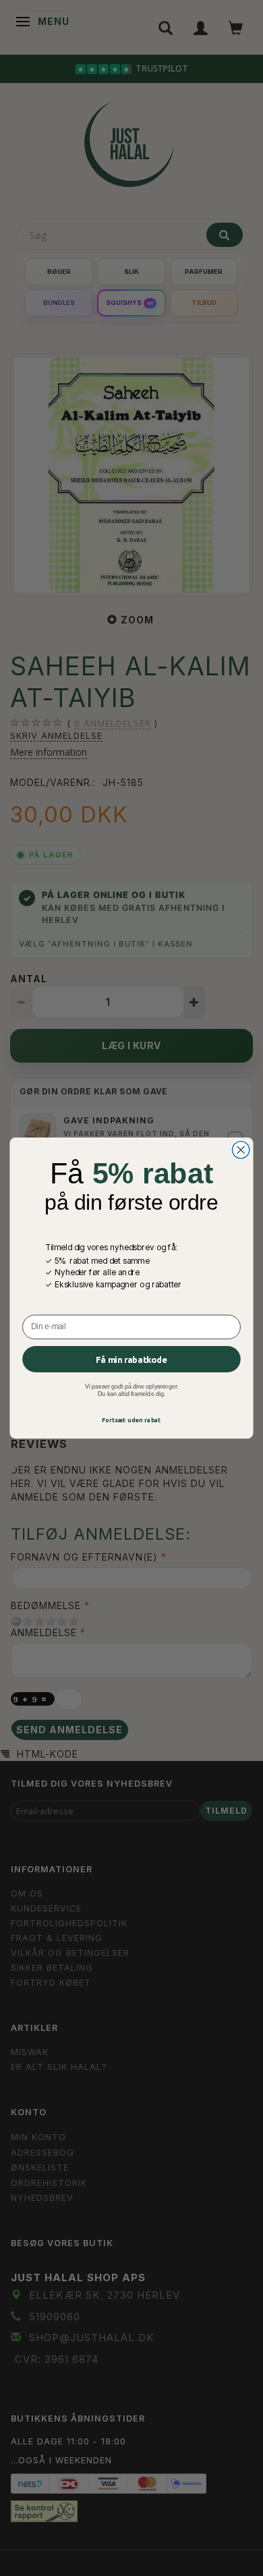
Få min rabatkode (131, 1359)
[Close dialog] (241, 1150)
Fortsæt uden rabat (131, 1420)
